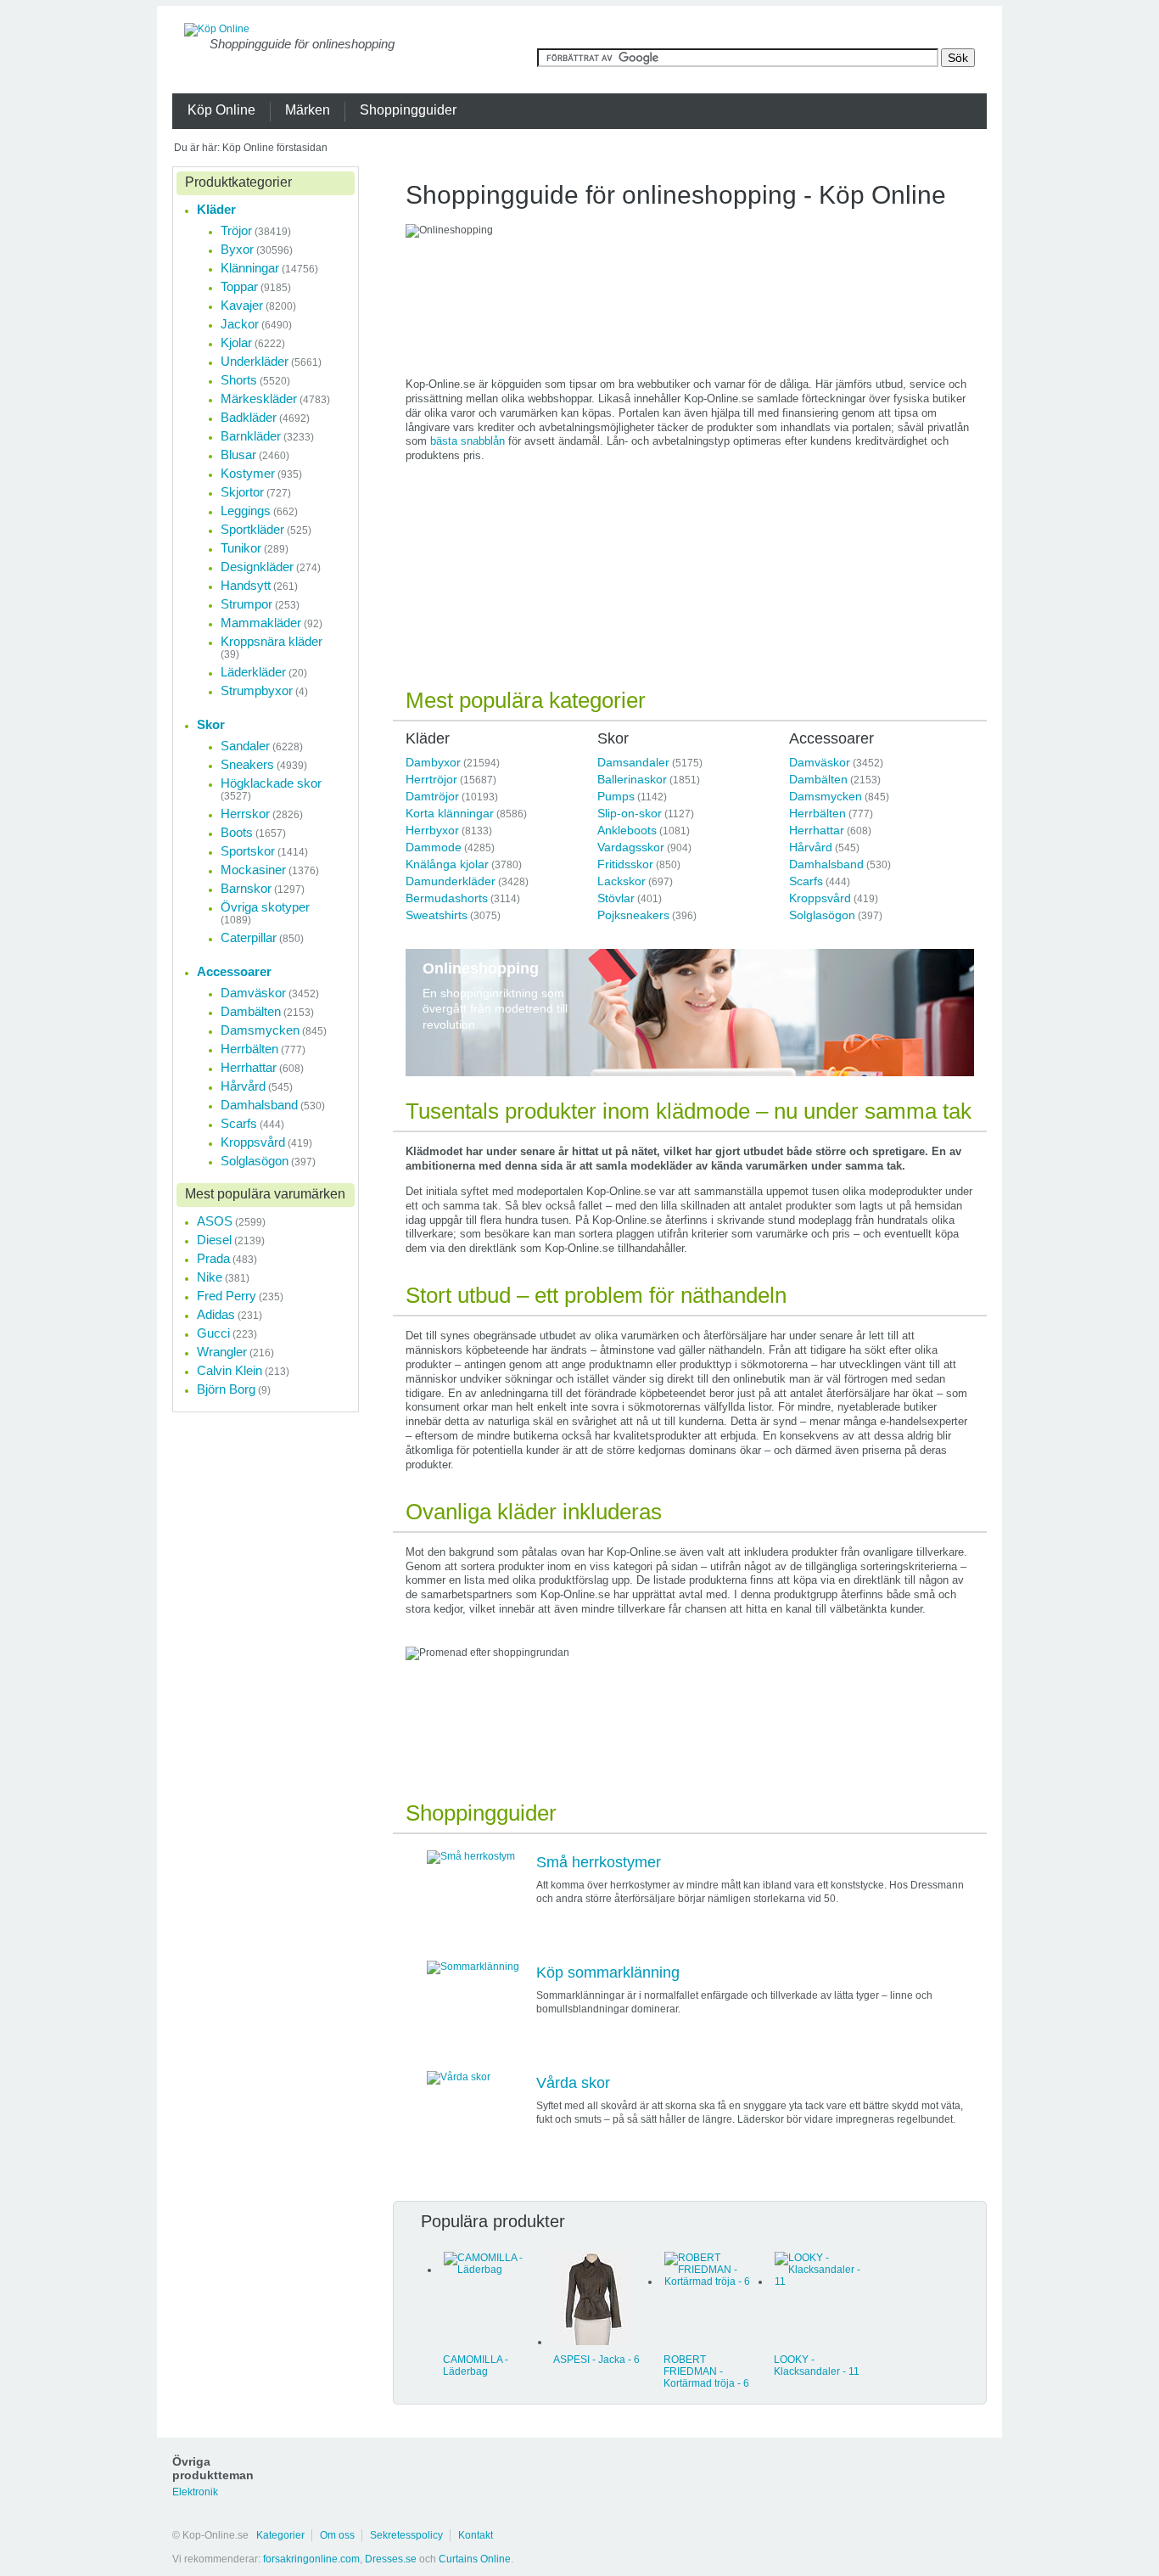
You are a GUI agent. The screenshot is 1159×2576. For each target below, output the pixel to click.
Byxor (237, 249)
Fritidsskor (625, 864)
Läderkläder (253, 672)
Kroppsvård (820, 898)
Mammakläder (261, 623)
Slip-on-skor (630, 813)
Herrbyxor (432, 830)
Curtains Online (475, 2559)
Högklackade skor (271, 783)
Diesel (214, 1240)
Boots (237, 832)
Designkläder (257, 567)
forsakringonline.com (311, 2559)
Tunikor (241, 548)
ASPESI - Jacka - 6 (596, 2360)
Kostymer (248, 473)
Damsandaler (633, 762)
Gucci (213, 1333)
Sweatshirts (437, 915)
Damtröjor (432, 796)
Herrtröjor (431, 779)
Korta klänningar (450, 813)
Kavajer (242, 305)
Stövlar (616, 898)
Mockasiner (253, 870)
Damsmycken (826, 796)
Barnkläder (251, 436)
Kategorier (280, 2535)
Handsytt (246, 585)
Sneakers (247, 764)
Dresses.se (391, 2559)
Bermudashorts (447, 898)
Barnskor (246, 888)
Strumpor (246, 604)
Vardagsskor (631, 847)
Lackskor (621, 881)
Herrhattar (817, 830)
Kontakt (476, 2535)
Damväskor (820, 762)
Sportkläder (252, 529)
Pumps (616, 796)
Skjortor (242, 492)
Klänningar (250, 268)
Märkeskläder (259, 398)
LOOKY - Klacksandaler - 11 (817, 2366)
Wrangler (222, 1352)
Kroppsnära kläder (272, 641)
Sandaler (245, 746)
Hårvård (811, 847)
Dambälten (818, 779)
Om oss (337, 2535)
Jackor (240, 324)
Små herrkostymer (599, 1862)
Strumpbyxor (257, 690)
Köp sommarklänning (608, 1973)
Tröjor (236, 230)
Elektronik (195, 2492)
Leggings (246, 511)
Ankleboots (627, 830)
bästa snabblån (468, 441)
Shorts (239, 380)
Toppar (239, 286)
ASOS (215, 1221)
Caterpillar (249, 937)
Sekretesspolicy (406, 2535)
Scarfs (806, 881)
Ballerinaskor (632, 779)
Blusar (238, 455)
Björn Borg (226, 1389)
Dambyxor (433, 762)
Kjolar (236, 342)
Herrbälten (817, 813)
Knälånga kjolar (447, 864)
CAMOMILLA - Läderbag (476, 2366)
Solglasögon (822, 915)
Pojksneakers (633, 915)
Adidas (216, 1314)
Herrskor (245, 814)
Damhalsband (826, 864)
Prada (213, 1258)
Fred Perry (227, 1296)
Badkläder (249, 417)
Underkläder (255, 361)
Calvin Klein (230, 1370)
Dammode (434, 847)
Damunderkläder (451, 881)
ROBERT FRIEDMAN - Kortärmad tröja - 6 (706, 2371)
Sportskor (248, 851)
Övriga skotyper (265, 907)
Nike (210, 1277)
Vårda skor (573, 2083)
